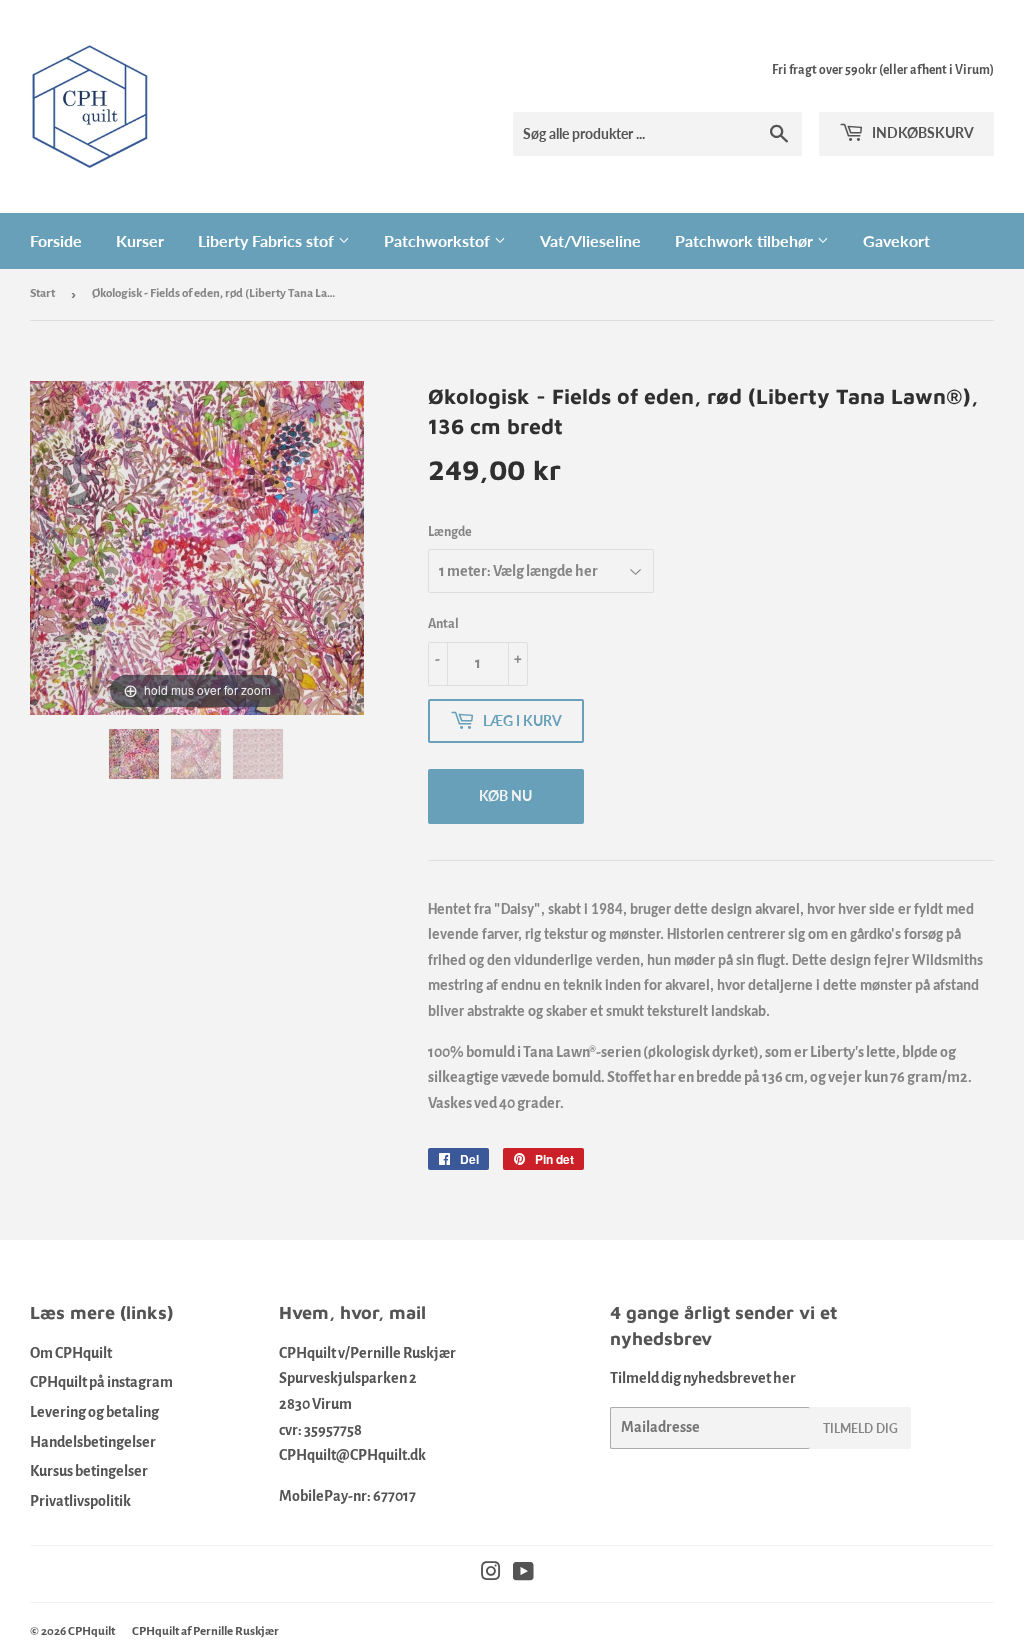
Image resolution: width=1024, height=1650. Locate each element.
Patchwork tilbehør (746, 240)
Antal (443, 624)
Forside (56, 240)
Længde (450, 532)
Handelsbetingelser (93, 1442)
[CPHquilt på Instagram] (491, 1574)
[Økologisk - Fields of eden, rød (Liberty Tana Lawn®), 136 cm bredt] (135, 754)
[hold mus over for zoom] (197, 547)
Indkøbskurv (921, 132)
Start (42, 293)
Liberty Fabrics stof (268, 240)
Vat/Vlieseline (590, 240)
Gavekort (896, 240)
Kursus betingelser (89, 1471)
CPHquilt (91, 1631)
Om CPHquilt (71, 1353)
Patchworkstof (439, 240)
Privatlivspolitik (80, 1501)
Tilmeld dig (860, 1428)
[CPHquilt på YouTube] (523, 1574)
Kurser (140, 240)
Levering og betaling (94, 1412)
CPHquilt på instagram (101, 1382)
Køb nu (505, 795)
